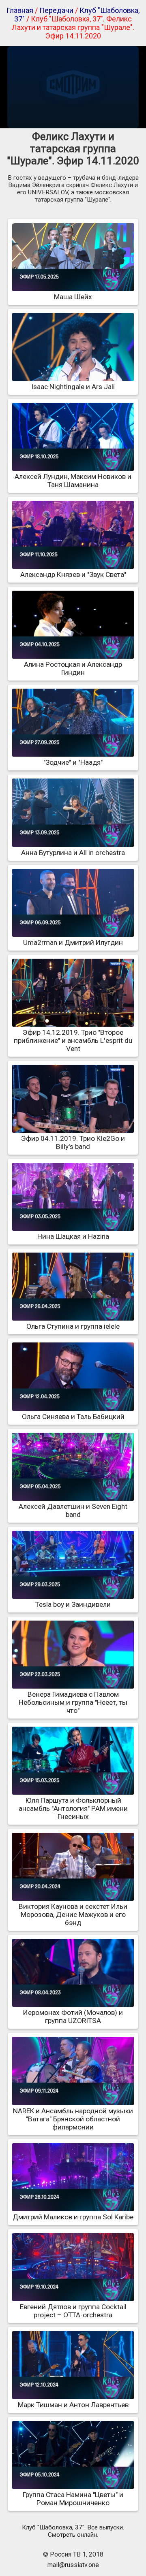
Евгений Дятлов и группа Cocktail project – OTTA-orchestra (73, 2311)
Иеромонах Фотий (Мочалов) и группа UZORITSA (73, 2017)
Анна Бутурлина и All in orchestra (73, 853)
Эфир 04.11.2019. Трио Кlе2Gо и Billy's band (73, 1142)
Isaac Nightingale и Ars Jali (73, 387)
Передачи (56, 10)
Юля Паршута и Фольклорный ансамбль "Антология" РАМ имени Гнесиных (73, 1808)
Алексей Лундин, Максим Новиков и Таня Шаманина (73, 481)
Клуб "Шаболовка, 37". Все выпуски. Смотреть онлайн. (73, 2531)
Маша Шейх (73, 297)
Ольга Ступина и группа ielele (73, 1326)
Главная (20, 10)
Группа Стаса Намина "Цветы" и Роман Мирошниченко (73, 2499)
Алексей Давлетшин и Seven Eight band (73, 1510)
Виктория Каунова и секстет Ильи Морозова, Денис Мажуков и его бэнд (73, 1914)
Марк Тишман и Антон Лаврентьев (73, 2405)
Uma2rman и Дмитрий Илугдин (73, 942)
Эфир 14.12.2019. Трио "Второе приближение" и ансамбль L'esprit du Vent (73, 1040)
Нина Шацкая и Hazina (73, 1236)
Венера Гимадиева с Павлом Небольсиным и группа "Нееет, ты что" (73, 1702)
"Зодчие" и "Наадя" (73, 762)
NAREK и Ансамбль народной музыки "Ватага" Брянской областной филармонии (73, 2119)
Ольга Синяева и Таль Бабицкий (73, 1417)
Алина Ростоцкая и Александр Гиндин (73, 668)
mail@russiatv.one (73, 2565)
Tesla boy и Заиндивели (73, 1604)
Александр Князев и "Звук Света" (73, 574)
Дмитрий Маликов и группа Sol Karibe (73, 2217)
